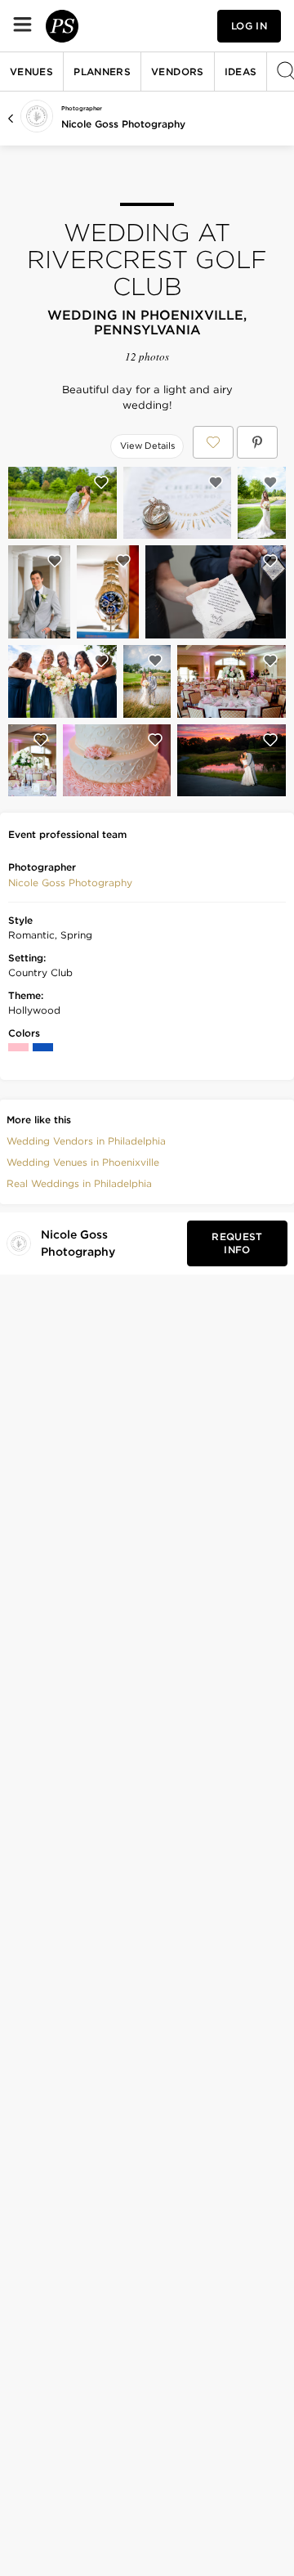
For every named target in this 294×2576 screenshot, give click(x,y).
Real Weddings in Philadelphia (79, 1183)
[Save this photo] (101, 482)
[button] (70, 883)
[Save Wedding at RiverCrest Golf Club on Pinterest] (257, 442)
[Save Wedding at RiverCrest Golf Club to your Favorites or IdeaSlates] (213, 442)
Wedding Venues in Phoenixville (83, 1162)
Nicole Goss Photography (123, 124)
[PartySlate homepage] (62, 26)
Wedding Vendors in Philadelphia (86, 1141)
